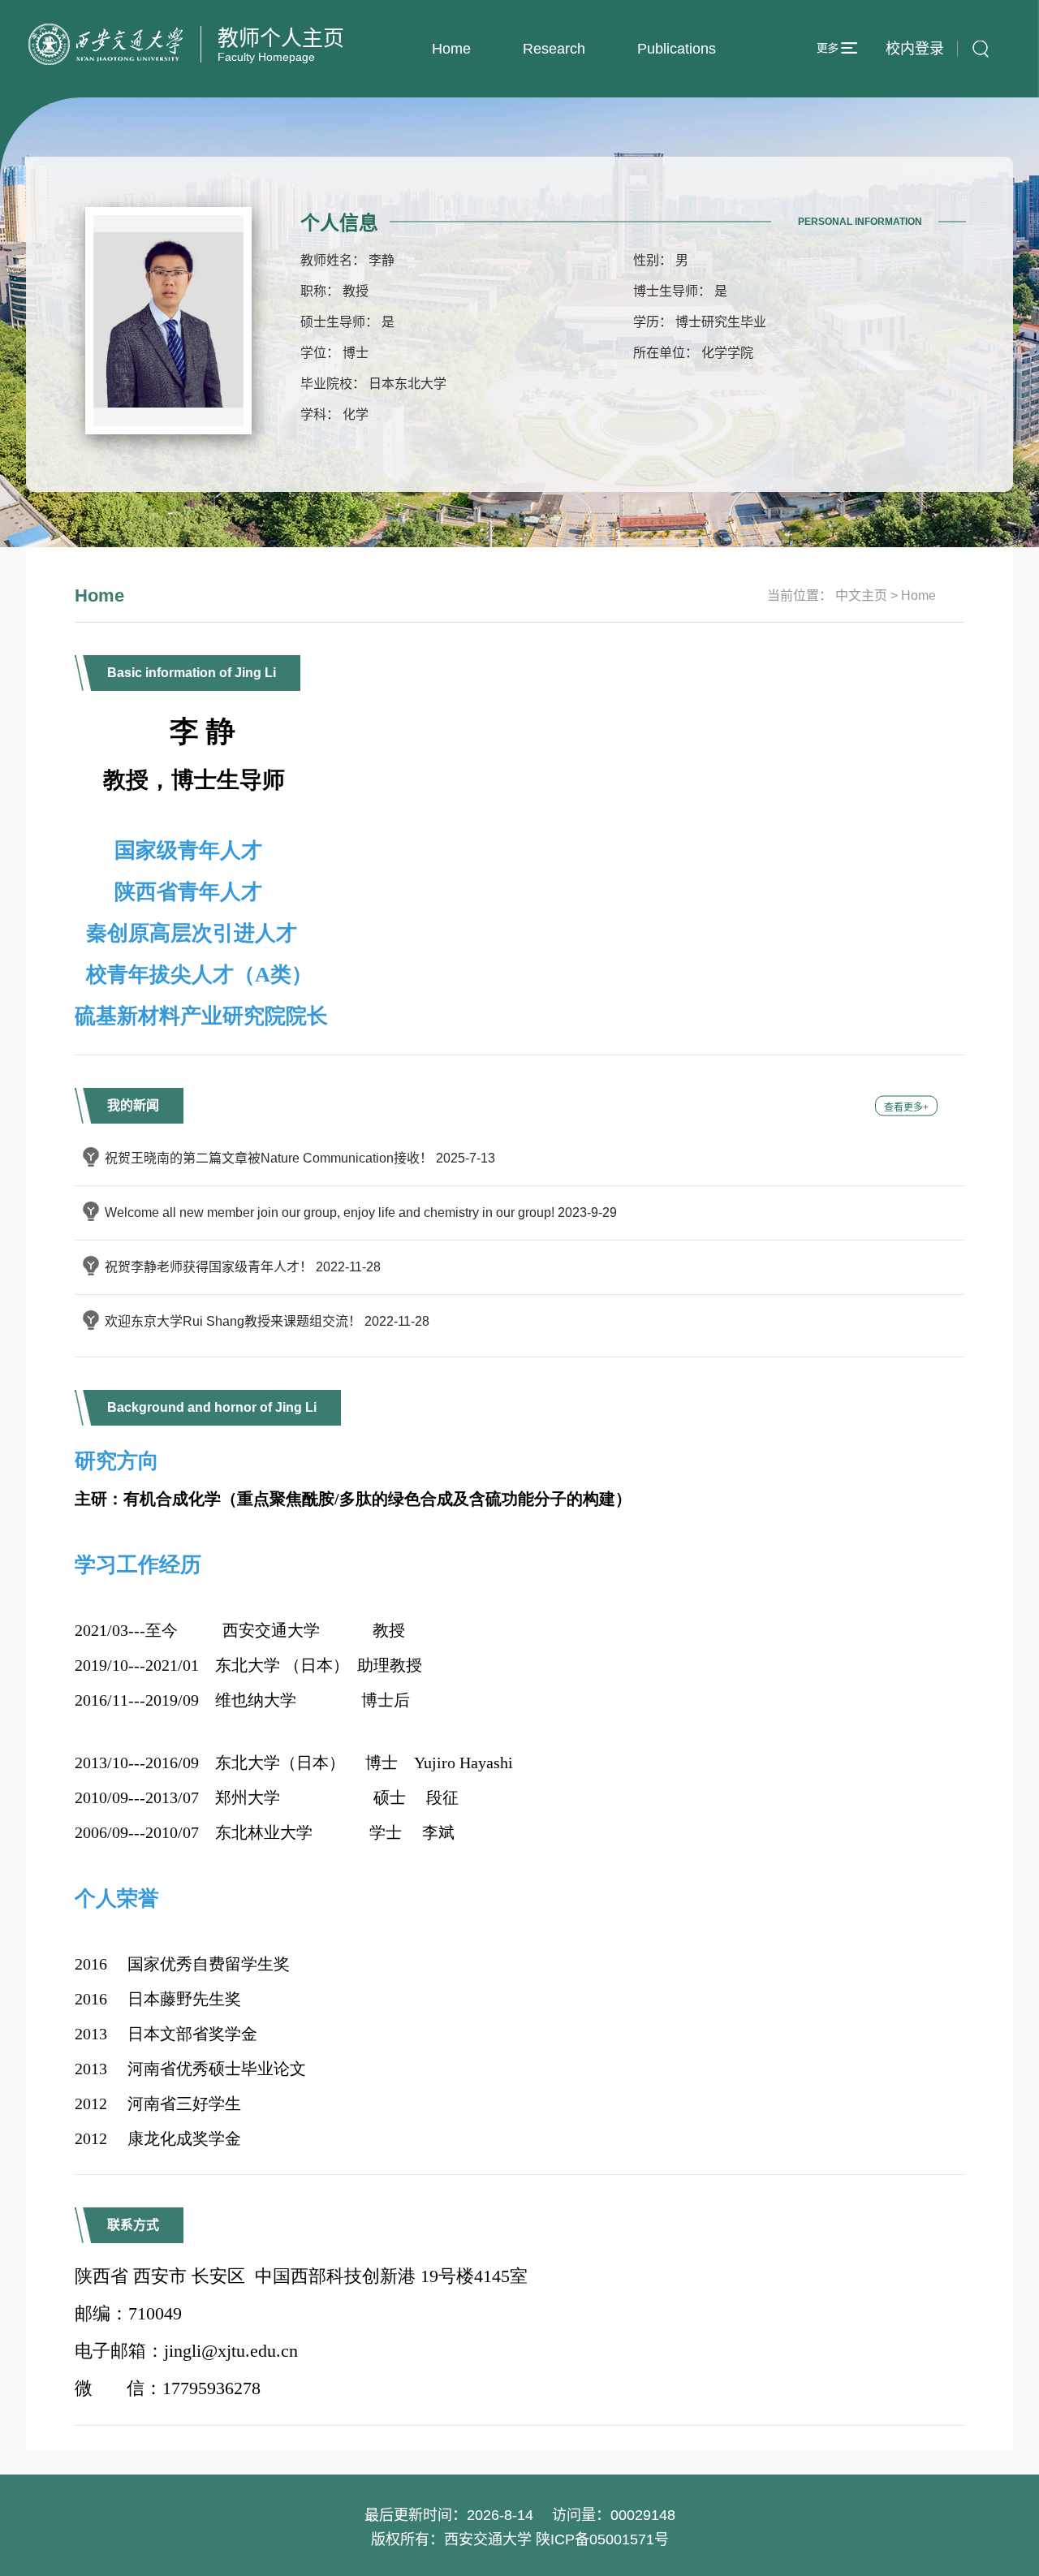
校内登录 (915, 49)
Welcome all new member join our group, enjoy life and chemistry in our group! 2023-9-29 (361, 1212)
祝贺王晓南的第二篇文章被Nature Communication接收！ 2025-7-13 (300, 1158)
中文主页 (861, 595)
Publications (677, 49)
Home (451, 49)
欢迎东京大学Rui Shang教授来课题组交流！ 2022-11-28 (267, 1321)
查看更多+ (906, 1107)
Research (554, 49)
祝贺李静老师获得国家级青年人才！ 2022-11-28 (243, 1267)
